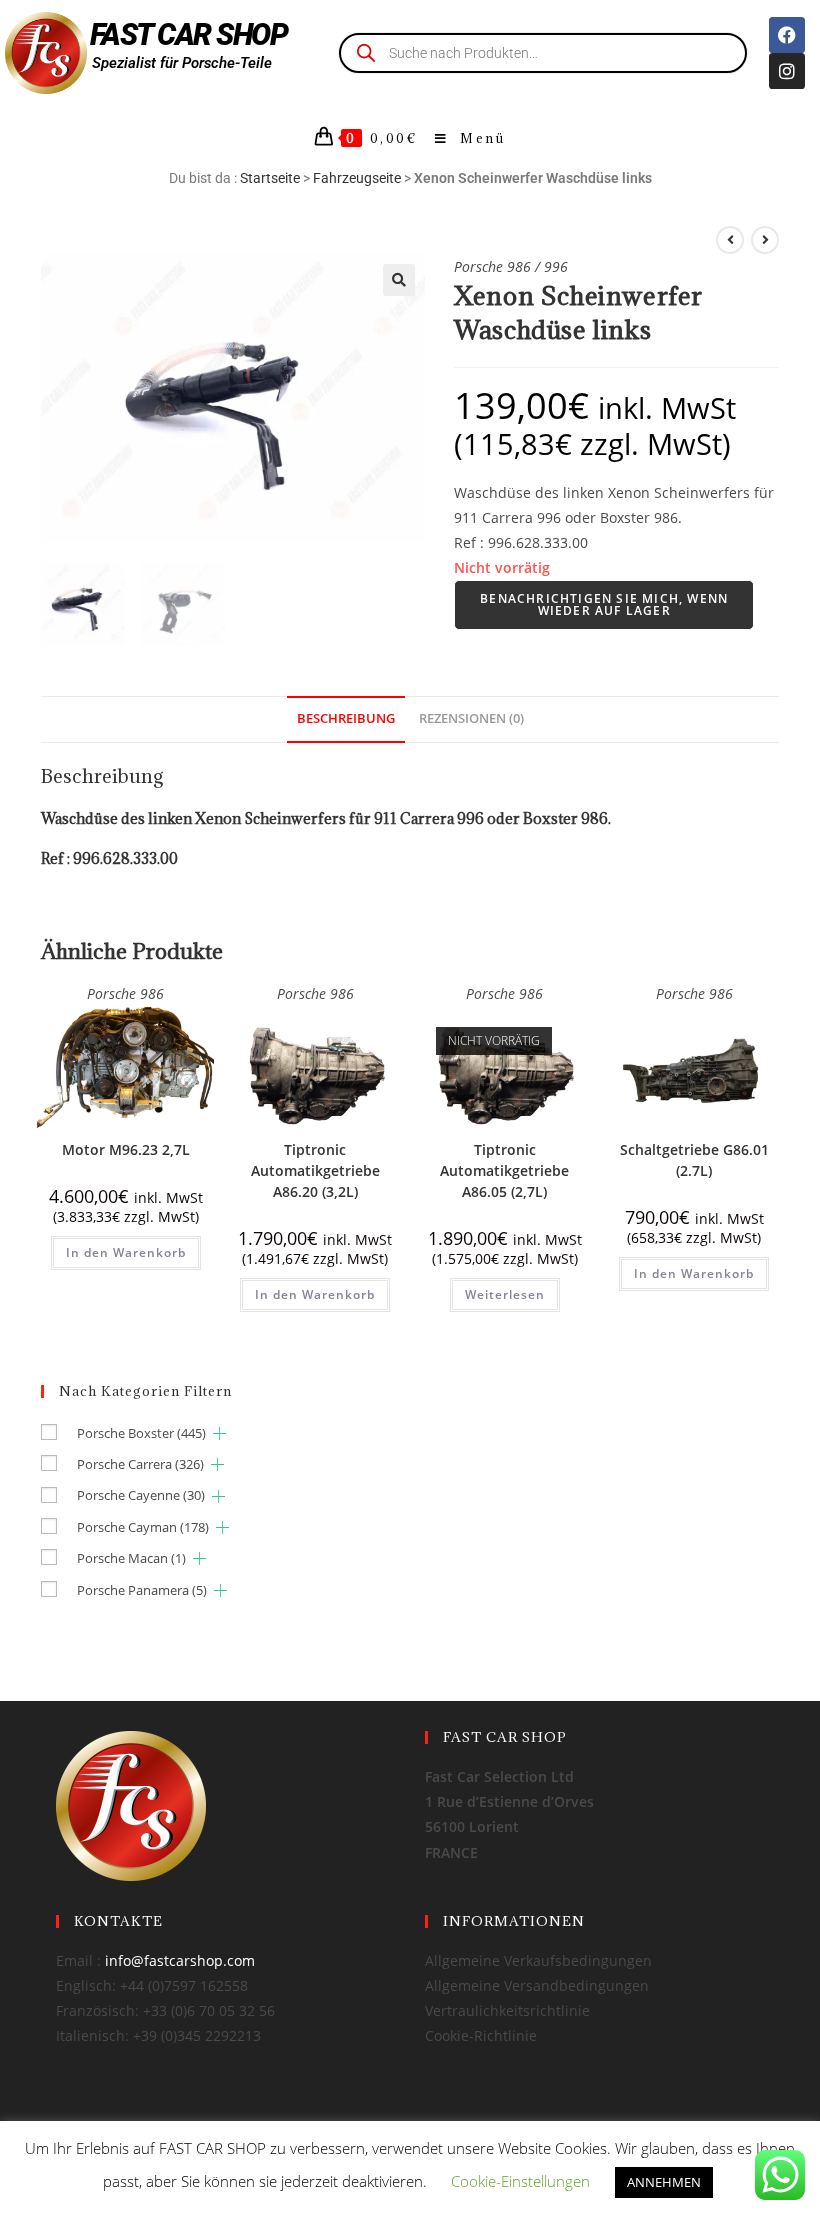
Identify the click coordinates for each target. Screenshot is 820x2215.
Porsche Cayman (143, 1527)
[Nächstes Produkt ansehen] (765, 240)
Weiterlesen (505, 1294)
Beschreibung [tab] (346, 718)
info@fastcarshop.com (180, 1960)
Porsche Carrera (140, 1464)
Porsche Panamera (142, 1590)
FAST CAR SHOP (189, 34)
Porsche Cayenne (141, 1495)
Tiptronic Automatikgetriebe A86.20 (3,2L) (315, 1170)
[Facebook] (787, 35)
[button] (399, 280)
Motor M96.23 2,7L (126, 1149)
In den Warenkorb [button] (126, 1252)
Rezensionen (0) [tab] (471, 718)
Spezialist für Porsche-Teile (182, 63)
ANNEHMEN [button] (664, 2182)
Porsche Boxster (141, 1433)
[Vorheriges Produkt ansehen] (730, 240)
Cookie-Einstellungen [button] (520, 2181)
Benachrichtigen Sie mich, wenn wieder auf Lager (604, 604)
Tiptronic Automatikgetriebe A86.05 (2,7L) (504, 1170)
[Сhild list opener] (219, 1433)
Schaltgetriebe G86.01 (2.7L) (694, 1160)
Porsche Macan (131, 1558)
